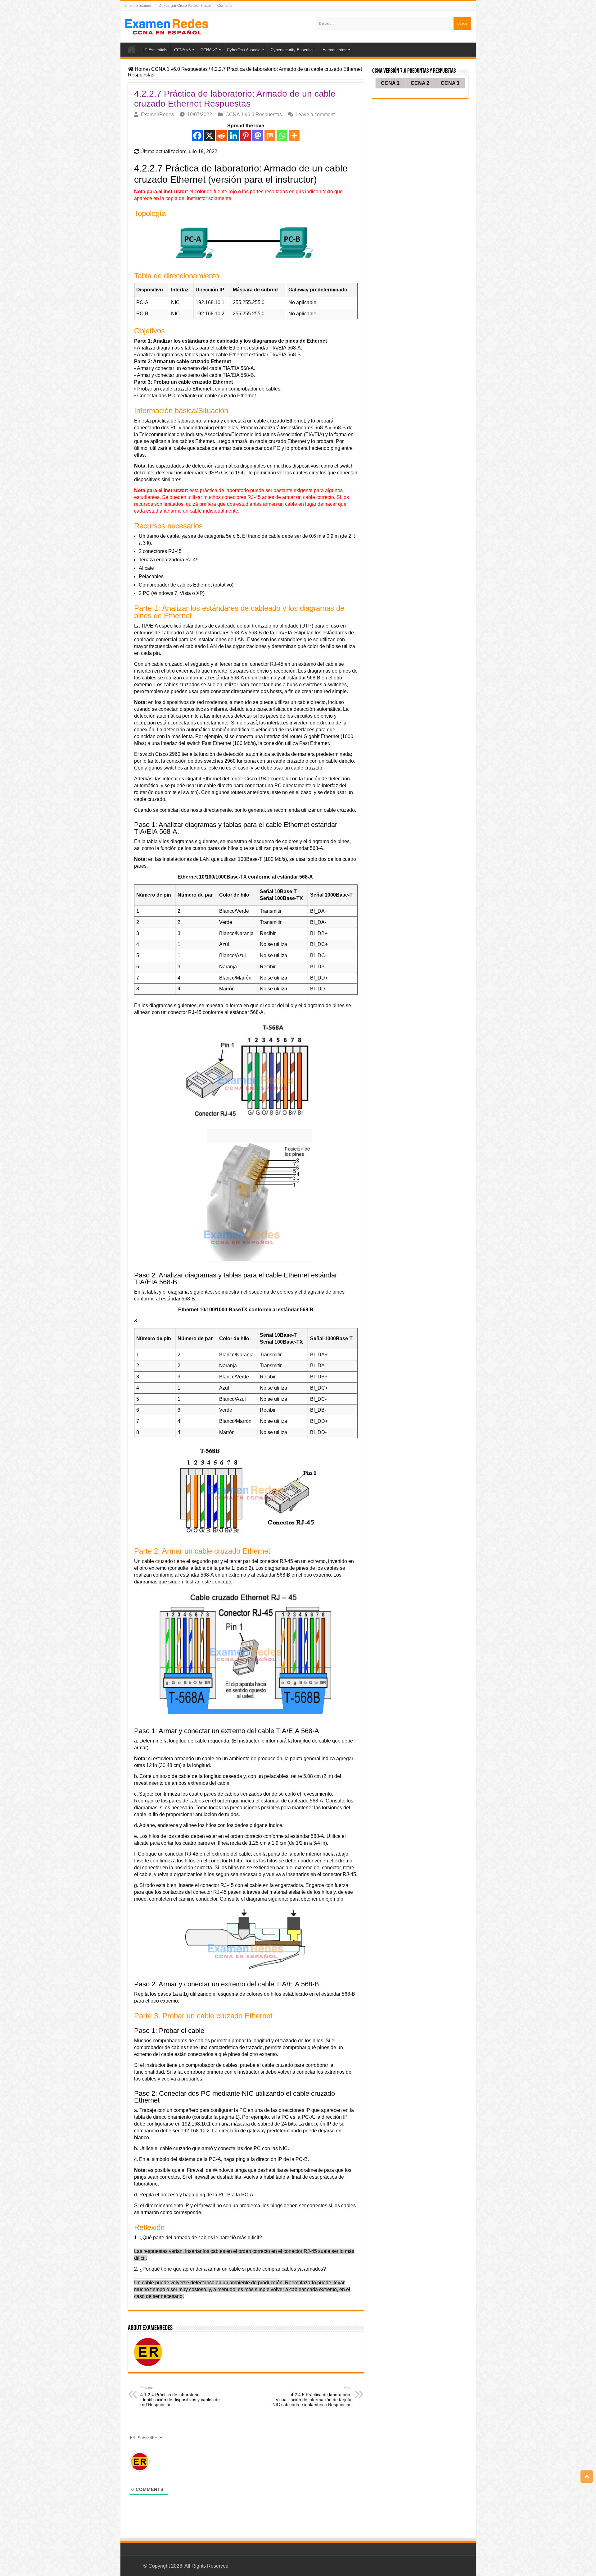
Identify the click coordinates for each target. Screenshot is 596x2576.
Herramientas (334, 50)
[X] (209, 136)
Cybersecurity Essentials (293, 50)
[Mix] (270, 136)
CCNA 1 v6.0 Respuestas (179, 69)
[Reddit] (221, 136)
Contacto (225, 6)
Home (132, 49)
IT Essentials (155, 50)
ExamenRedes (157, 114)
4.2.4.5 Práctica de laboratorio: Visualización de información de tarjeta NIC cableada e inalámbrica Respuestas (312, 2396)
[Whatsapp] (282, 136)
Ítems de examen (138, 6)
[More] (294, 136)
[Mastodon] (258, 136)
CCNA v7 (209, 50)
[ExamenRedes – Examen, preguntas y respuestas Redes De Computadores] (167, 26)
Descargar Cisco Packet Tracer (185, 6)
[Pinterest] (246, 136)
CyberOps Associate (245, 50)
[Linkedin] (234, 136)
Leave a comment (315, 114)
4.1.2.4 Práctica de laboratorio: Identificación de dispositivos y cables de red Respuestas (180, 2396)
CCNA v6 (182, 50)
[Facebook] (197, 136)
